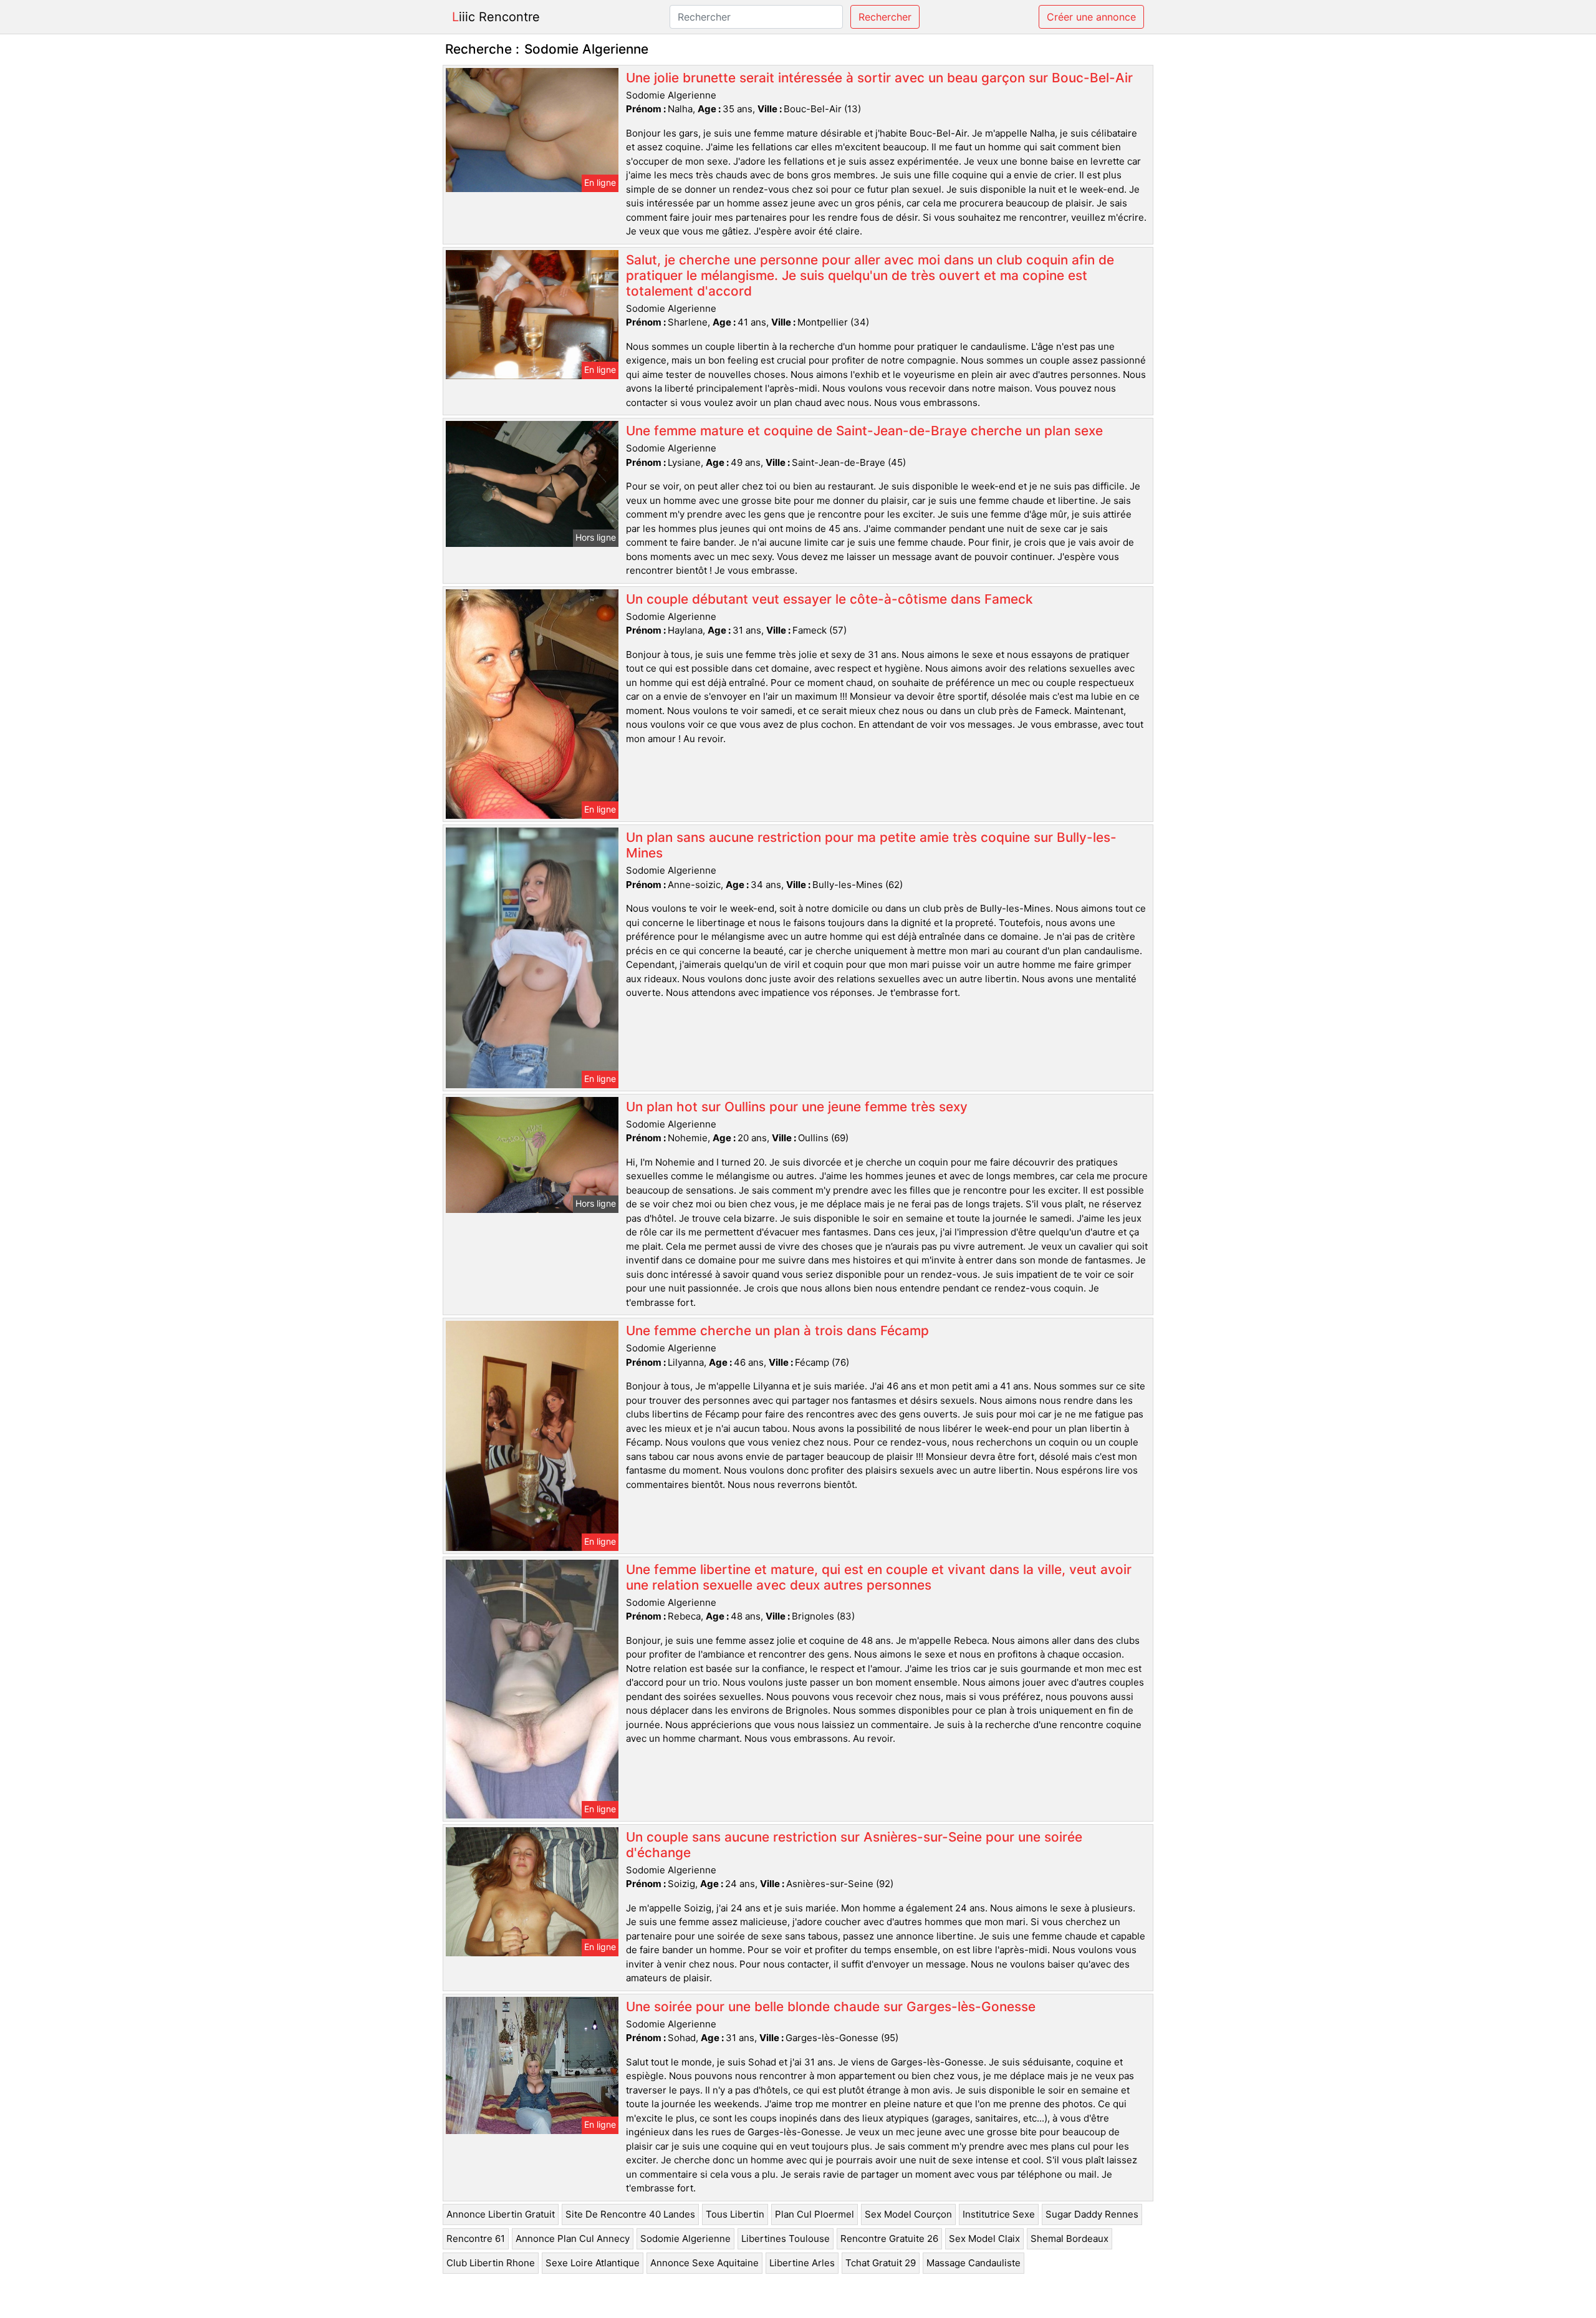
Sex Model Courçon (908, 2214)
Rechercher (885, 17)
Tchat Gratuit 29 (881, 2263)
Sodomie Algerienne (685, 2238)
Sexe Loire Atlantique (593, 2263)
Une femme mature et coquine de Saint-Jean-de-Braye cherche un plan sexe (864, 431)
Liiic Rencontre (496, 17)
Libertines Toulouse (786, 2238)
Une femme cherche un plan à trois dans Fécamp (777, 1330)
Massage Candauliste (973, 2263)
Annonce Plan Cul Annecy (573, 2238)
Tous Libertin (735, 2214)
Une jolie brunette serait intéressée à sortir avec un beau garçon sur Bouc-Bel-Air (879, 78)
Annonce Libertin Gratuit (501, 2214)
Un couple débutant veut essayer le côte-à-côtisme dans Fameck (829, 599)
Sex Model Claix (984, 2238)
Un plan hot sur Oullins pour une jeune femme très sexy (797, 1107)
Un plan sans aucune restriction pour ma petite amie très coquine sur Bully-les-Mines (871, 845)
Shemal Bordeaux (1070, 2238)
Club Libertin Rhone (491, 2263)
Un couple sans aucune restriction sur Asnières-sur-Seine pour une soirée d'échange (854, 1845)
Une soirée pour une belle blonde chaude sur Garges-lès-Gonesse (831, 2007)
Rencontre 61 (476, 2238)
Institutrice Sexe (999, 2214)
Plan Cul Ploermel (815, 2214)
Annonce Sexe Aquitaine (704, 2263)
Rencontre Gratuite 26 (889, 2238)
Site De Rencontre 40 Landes (630, 2214)
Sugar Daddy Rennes (1092, 2214)
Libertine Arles (802, 2263)
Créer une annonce (1091, 17)
